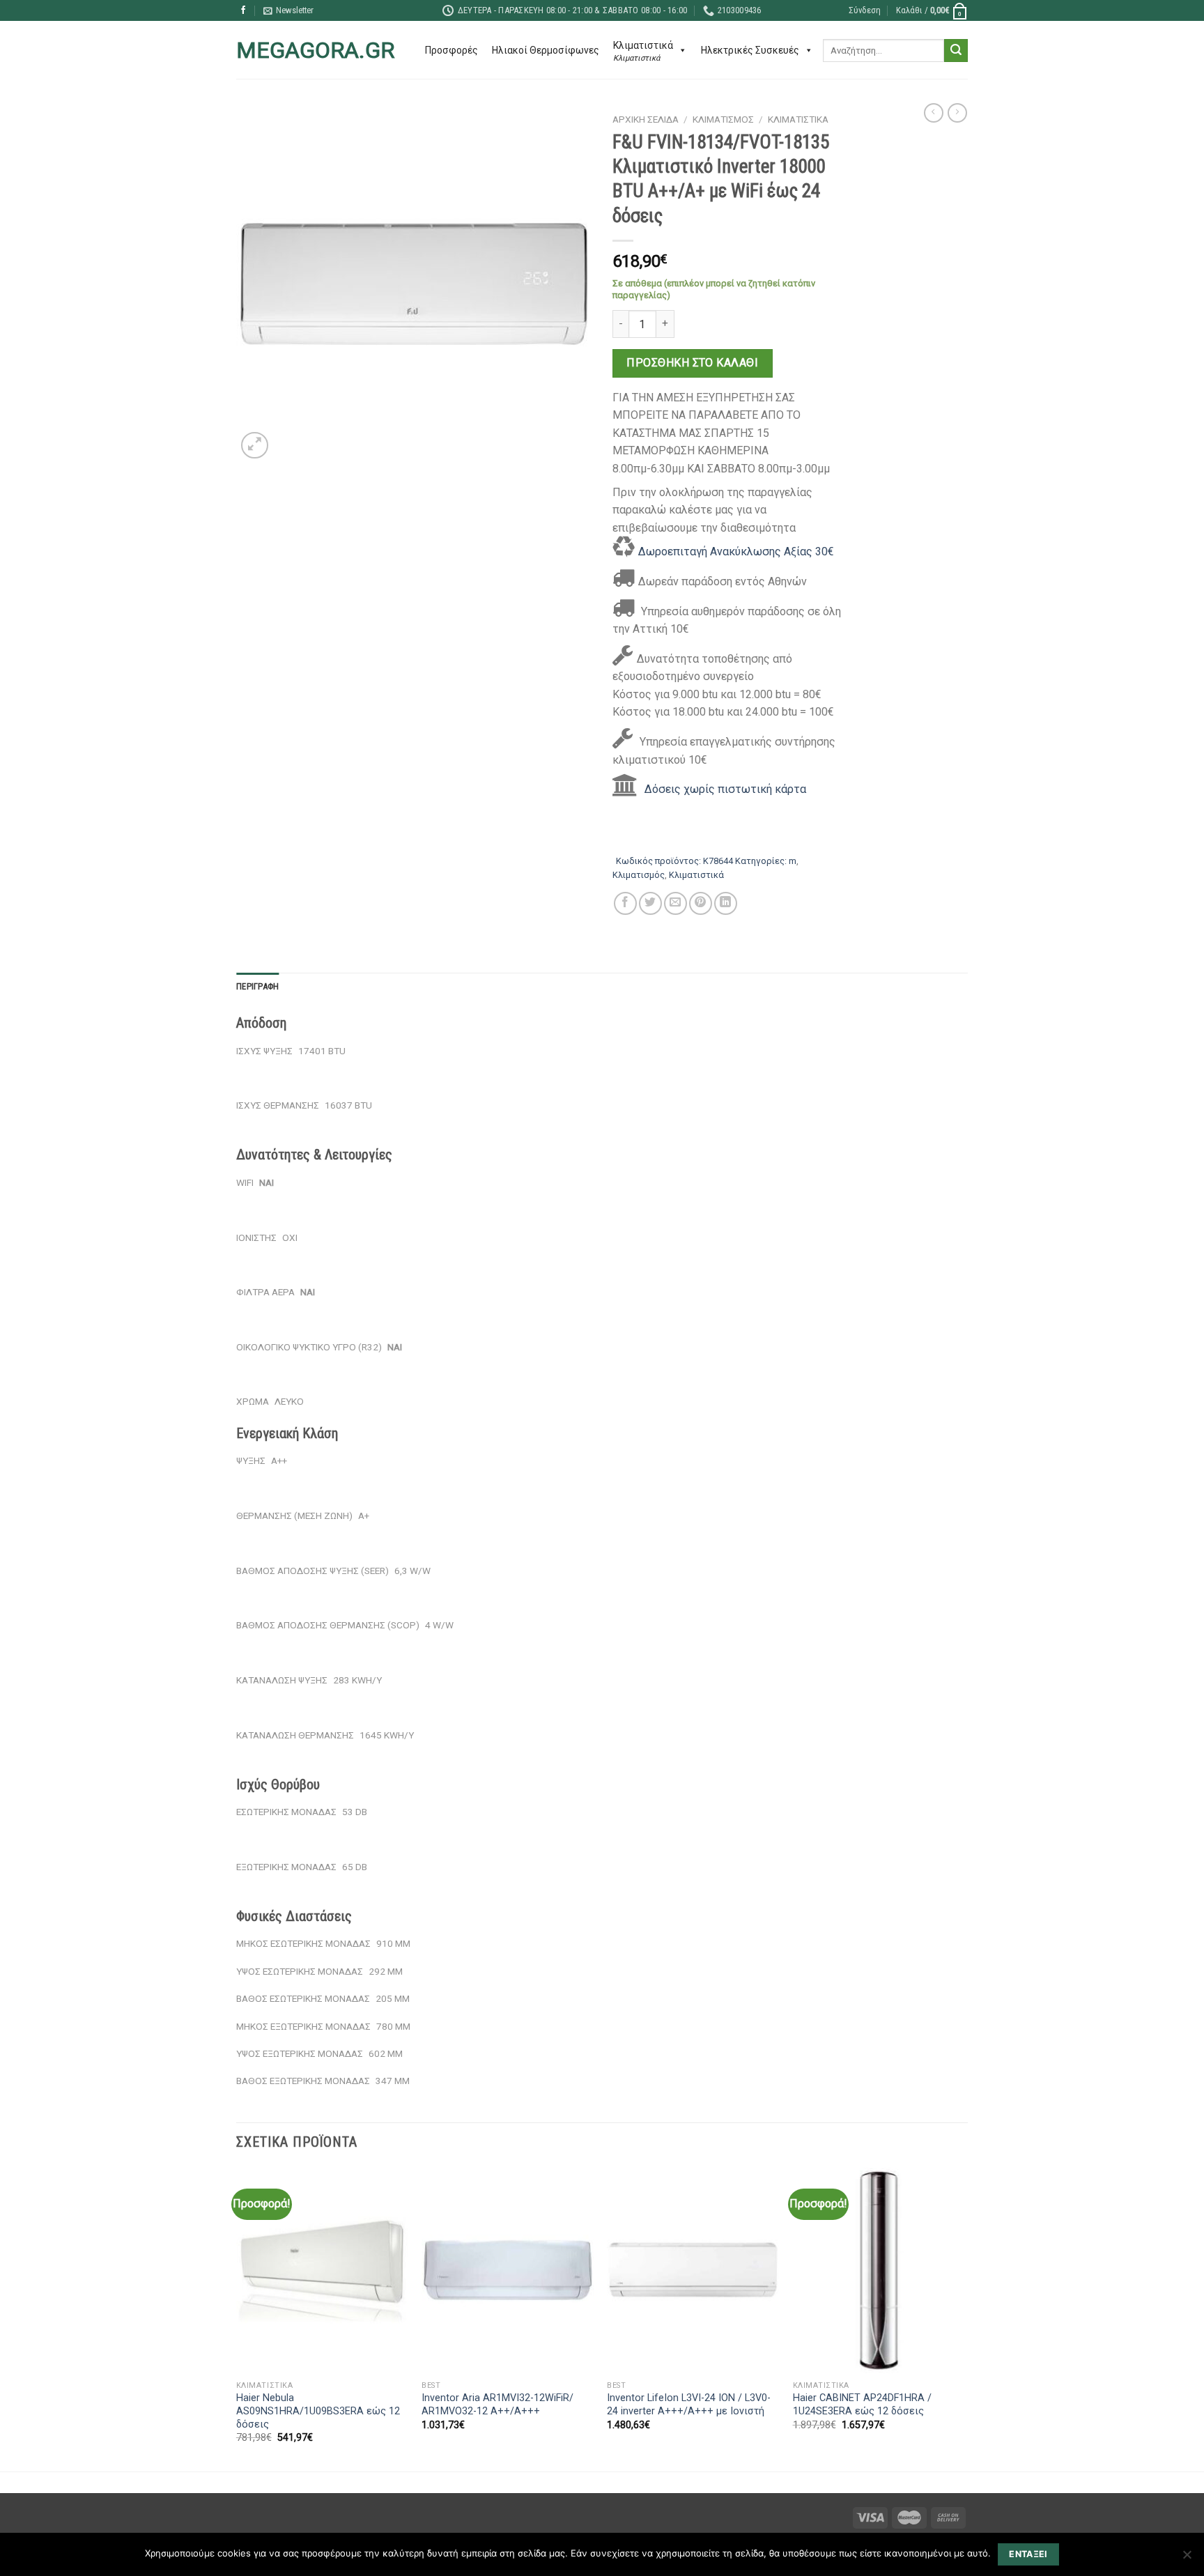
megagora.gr (315, 50)
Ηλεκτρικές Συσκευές (750, 50)
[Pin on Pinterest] (701, 903)
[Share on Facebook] (625, 903)
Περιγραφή (257, 986)
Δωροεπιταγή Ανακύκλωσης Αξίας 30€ (736, 552)
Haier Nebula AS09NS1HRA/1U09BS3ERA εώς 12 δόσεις (318, 2411)
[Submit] (956, 51)
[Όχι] (1187, 2559)
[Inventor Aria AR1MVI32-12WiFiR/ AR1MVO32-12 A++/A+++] (508, 2271)
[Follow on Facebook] (243, 10)
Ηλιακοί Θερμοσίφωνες (546, 50)
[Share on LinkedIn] (726, 903)
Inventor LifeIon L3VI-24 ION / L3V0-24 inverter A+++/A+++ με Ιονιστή (689, 2405)
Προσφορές (451, 50)
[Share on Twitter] (650, 903)
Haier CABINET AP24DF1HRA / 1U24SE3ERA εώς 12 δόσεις (862, 2405)
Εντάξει (1028, 2554)
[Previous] (237, 2318)
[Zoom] (255, 446)
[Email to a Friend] (676, 903)
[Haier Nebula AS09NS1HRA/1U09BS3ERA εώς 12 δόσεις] (322, 2271)
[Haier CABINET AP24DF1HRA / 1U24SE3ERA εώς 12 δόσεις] (879, 2271)
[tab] (257, 987)
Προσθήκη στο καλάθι (692, 363)
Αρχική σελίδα (646, 119)
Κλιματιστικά (798, 119)
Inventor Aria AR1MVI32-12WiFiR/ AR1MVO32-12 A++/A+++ (497, 2405)
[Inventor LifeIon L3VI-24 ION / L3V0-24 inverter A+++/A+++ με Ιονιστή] (693, 2271)
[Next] (964, 2318)
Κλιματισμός (723, 119)
